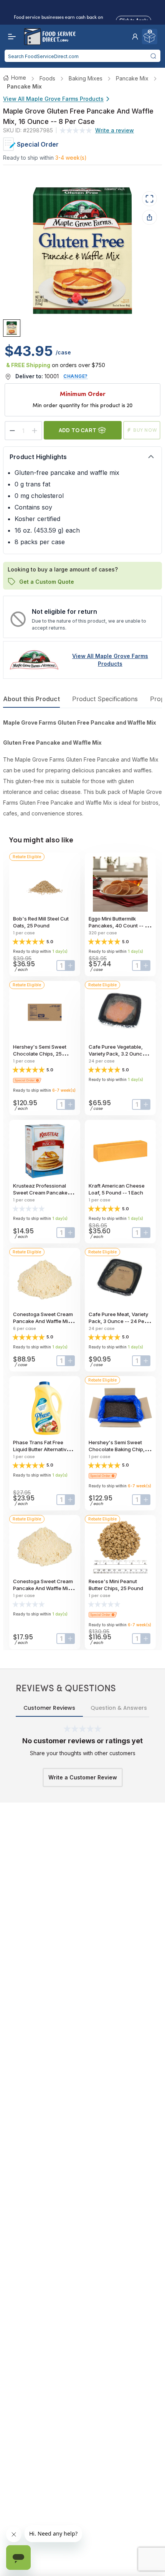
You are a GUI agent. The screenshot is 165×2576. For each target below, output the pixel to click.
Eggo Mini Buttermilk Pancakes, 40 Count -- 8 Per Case (118, 925)
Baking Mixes (86, 78)
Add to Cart (78, 430)
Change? (76, 376)
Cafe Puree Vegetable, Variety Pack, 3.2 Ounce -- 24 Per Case (120, 1054)
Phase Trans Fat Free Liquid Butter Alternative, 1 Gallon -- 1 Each (44, 1449)
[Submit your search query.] (153, 56)
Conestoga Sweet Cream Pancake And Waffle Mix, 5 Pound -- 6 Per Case (45, 1321)
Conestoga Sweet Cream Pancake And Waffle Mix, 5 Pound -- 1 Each (45, 1588)
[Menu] (10, 37)
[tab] (12, 328)
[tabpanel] (82, 768)
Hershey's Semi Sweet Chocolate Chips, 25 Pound (40, 1054)
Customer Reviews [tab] (49, 1708)
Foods (47, 78)
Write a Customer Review (83, 1777)
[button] (135, 37)
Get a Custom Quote (47, 581)
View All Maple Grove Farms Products (53, 99)
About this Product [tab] (31, 699)
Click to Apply (134, 19)
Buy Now (145, 430)
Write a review (115, 130)
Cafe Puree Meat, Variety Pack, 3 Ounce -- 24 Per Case (118, 1321)
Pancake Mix (132, 78)
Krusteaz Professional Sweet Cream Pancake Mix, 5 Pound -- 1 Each (40, 1193)
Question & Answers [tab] (119, 1708)
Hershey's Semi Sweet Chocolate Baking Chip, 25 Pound (120, 1449)
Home (19, 78)
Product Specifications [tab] (105, 699)
